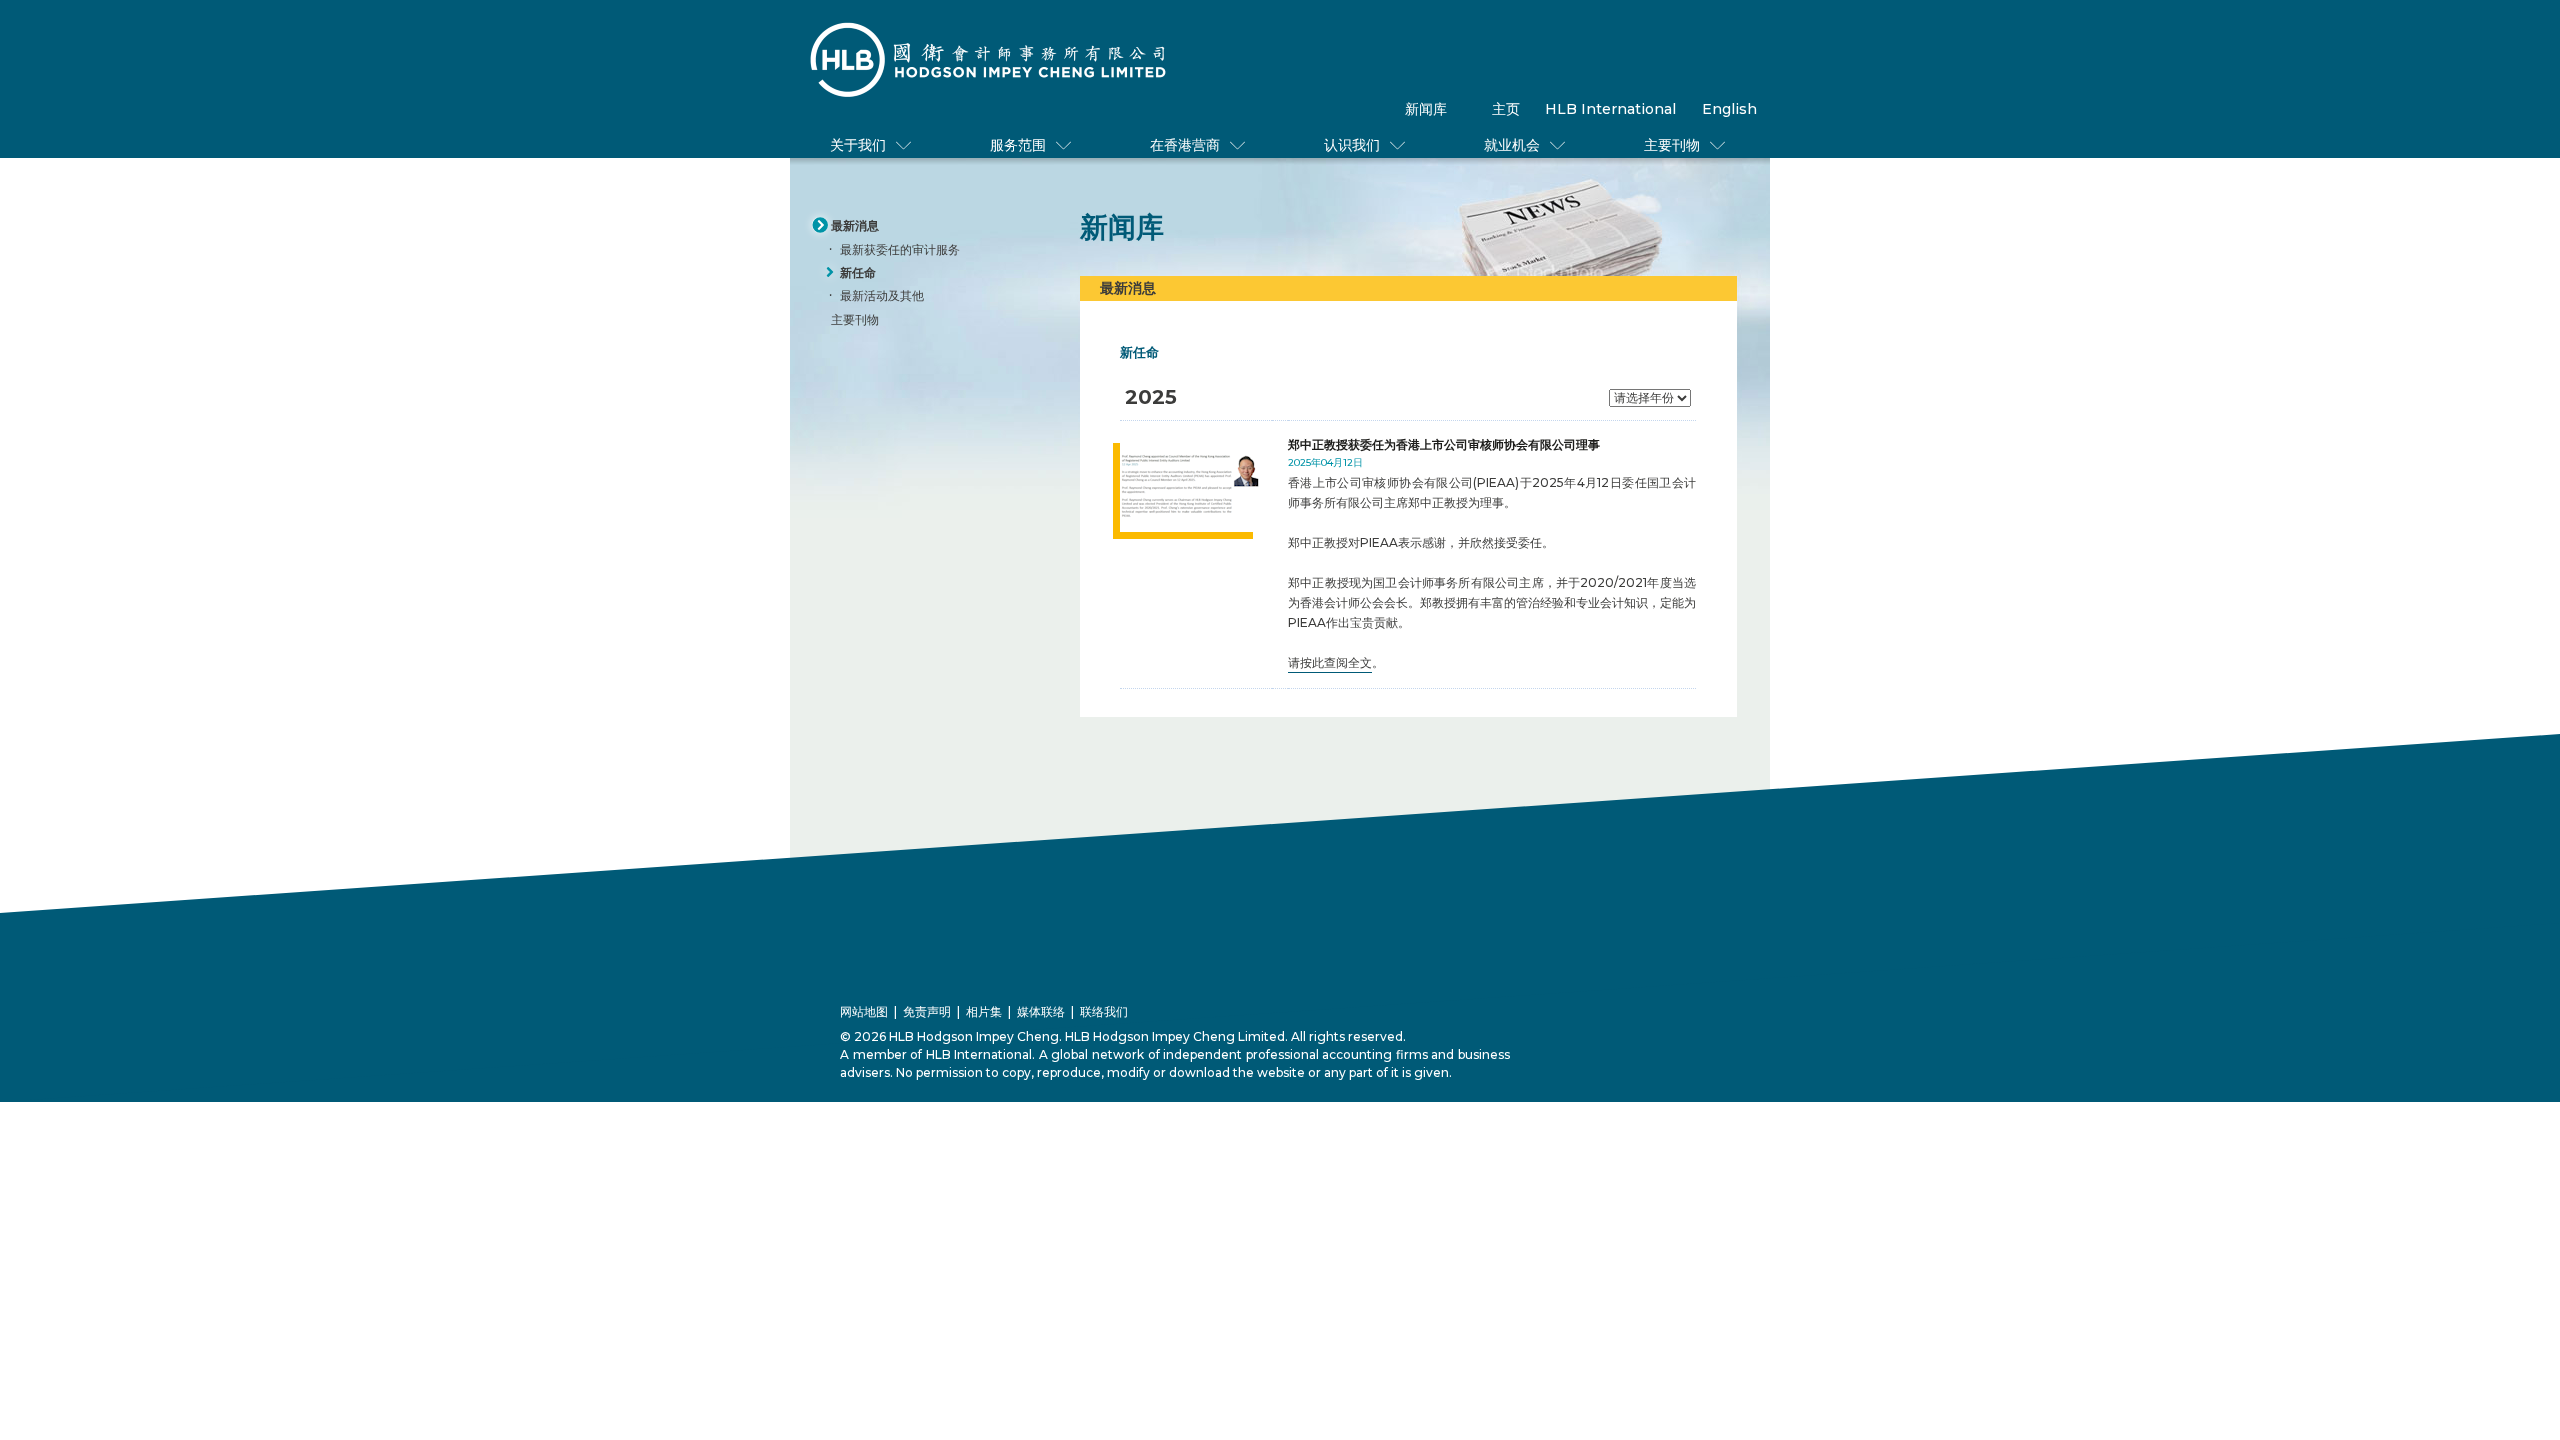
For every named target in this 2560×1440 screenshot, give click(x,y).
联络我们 (1104, 1011)
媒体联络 (1041, 1011)
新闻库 (1426, 109)
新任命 (858, 272)
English (1729, 109)
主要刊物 (855, 319)
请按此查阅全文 (1330, 662)
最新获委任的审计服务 (900, 249)
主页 (1506, 109)
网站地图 (864, 1011)
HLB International (1610, 109)
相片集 (984, 1011)
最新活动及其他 (882, 295)
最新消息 (855, 225)
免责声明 (927, 1011)
